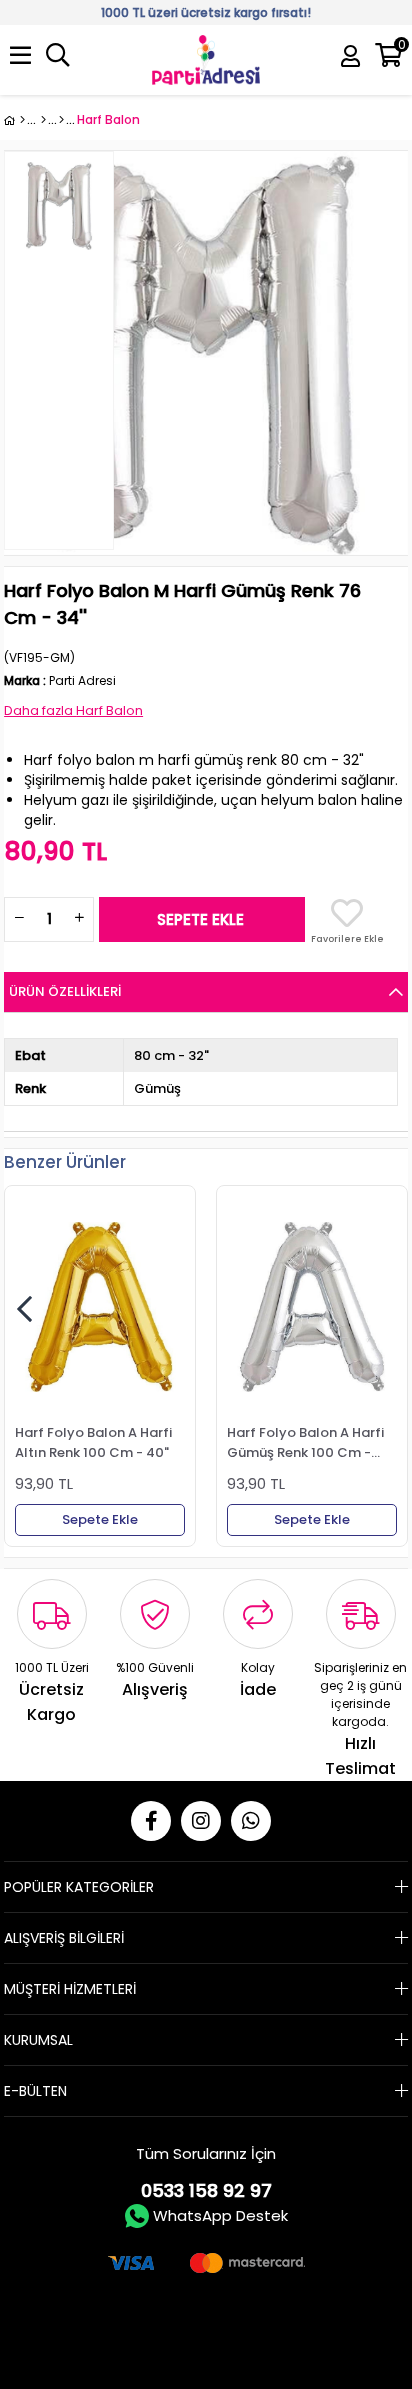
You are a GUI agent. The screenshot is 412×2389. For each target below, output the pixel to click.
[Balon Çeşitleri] (43, 120)
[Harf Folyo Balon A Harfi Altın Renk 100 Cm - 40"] (100, 1307)
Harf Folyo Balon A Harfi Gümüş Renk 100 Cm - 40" (305, 1442)
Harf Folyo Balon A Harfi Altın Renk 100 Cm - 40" (93, 1442)
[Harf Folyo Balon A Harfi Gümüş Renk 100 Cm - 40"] (312, 1307)
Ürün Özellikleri (65, 991)
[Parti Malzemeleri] (14, 120)
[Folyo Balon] (61, 120)
